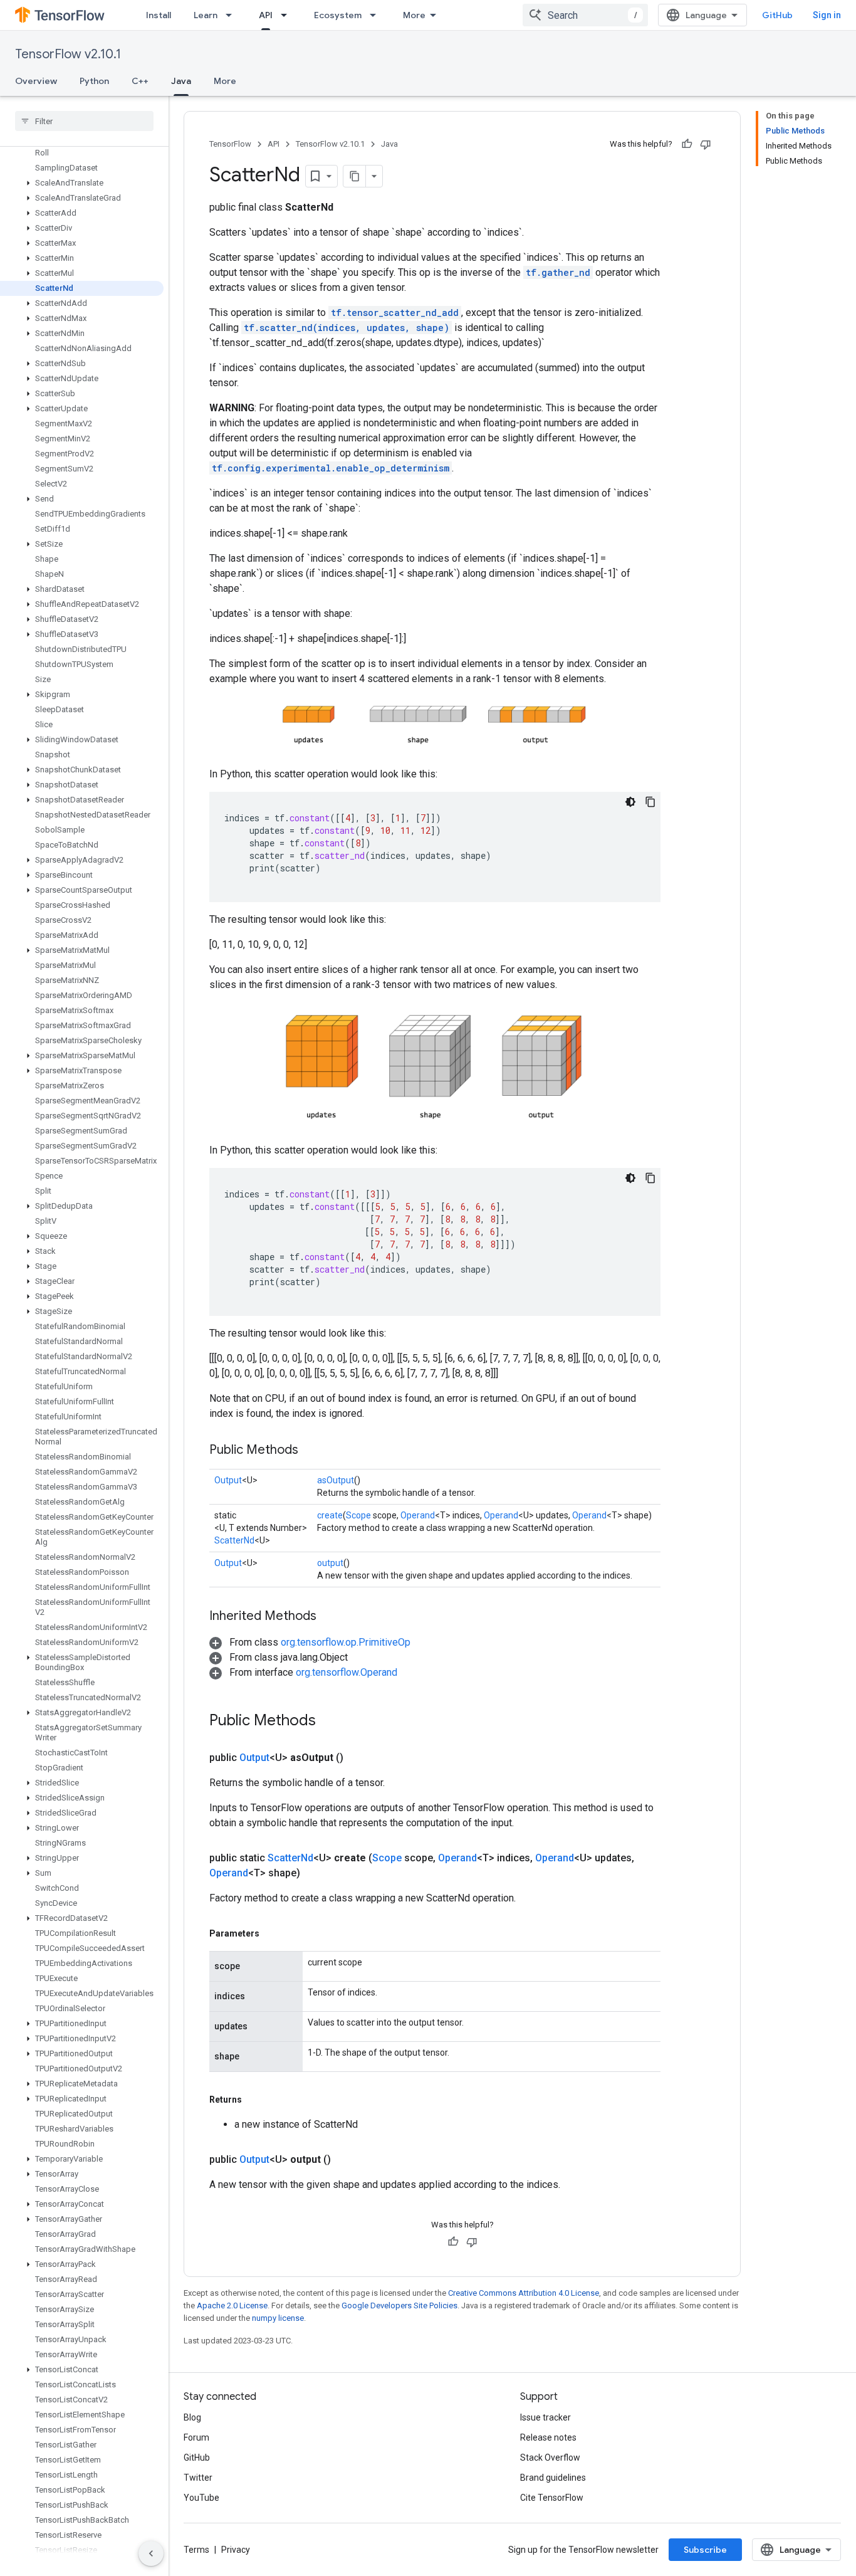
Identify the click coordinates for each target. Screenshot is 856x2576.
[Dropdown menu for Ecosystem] (377, 15)
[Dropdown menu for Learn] (232, 15)
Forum (196, 2437)
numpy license (278, 2318)
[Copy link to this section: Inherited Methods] (329, 1617)
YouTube (201, 2498)
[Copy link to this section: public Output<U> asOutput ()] (358, 1758)
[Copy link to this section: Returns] (254, 2100)
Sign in (827, 15)
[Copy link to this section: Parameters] (272, 1933)
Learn (206, 15)
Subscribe (705, 2550)
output (330, 1563)
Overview (36, 81)
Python (94, 81)
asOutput (336, 1480)
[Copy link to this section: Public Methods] (311, 1451)
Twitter (198, 2478)
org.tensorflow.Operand (347, 1672)
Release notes (548, 2437)
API (266, 15)
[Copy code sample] (650, 802)
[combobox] (585, 15)
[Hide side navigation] (151, 2553)
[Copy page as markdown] (355, 176)
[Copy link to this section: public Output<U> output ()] (346, 2160)
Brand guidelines (553, 2478)
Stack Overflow (550, 2458)
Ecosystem (338, 15)
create (330, 1515)
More (414, 15)
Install (159, 15)
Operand (418, 1515)
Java (181, 81)
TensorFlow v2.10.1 (68, 54)
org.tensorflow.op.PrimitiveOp (346, 1642)
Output (228, 1480)
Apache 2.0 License (232, 2305)
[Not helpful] (706, 144)
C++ (140, 81)
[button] (82, 183)
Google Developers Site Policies (399, 2305)
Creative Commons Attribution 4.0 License (524, 2293)
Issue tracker (545, 2417)
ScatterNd (234, 1540)
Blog (192, 2417)
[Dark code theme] (630, 802)
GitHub (777, 15)
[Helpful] (687, 144)
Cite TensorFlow (552, 2498)
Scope (358, 1515)
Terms (196, 2550)
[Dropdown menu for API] (288, 15)
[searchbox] (84, 121)
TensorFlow (230, 144)
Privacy (236, 2550)
